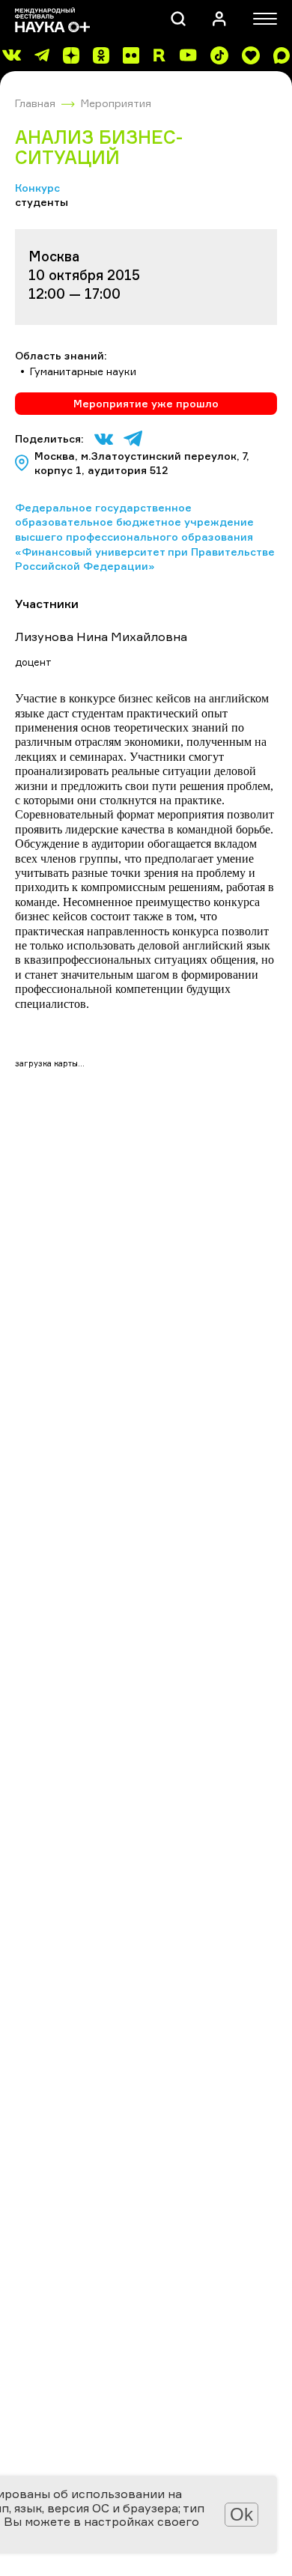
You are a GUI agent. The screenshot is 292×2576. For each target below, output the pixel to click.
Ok (241, 2514)
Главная (35, 103)
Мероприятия (116, 103)
